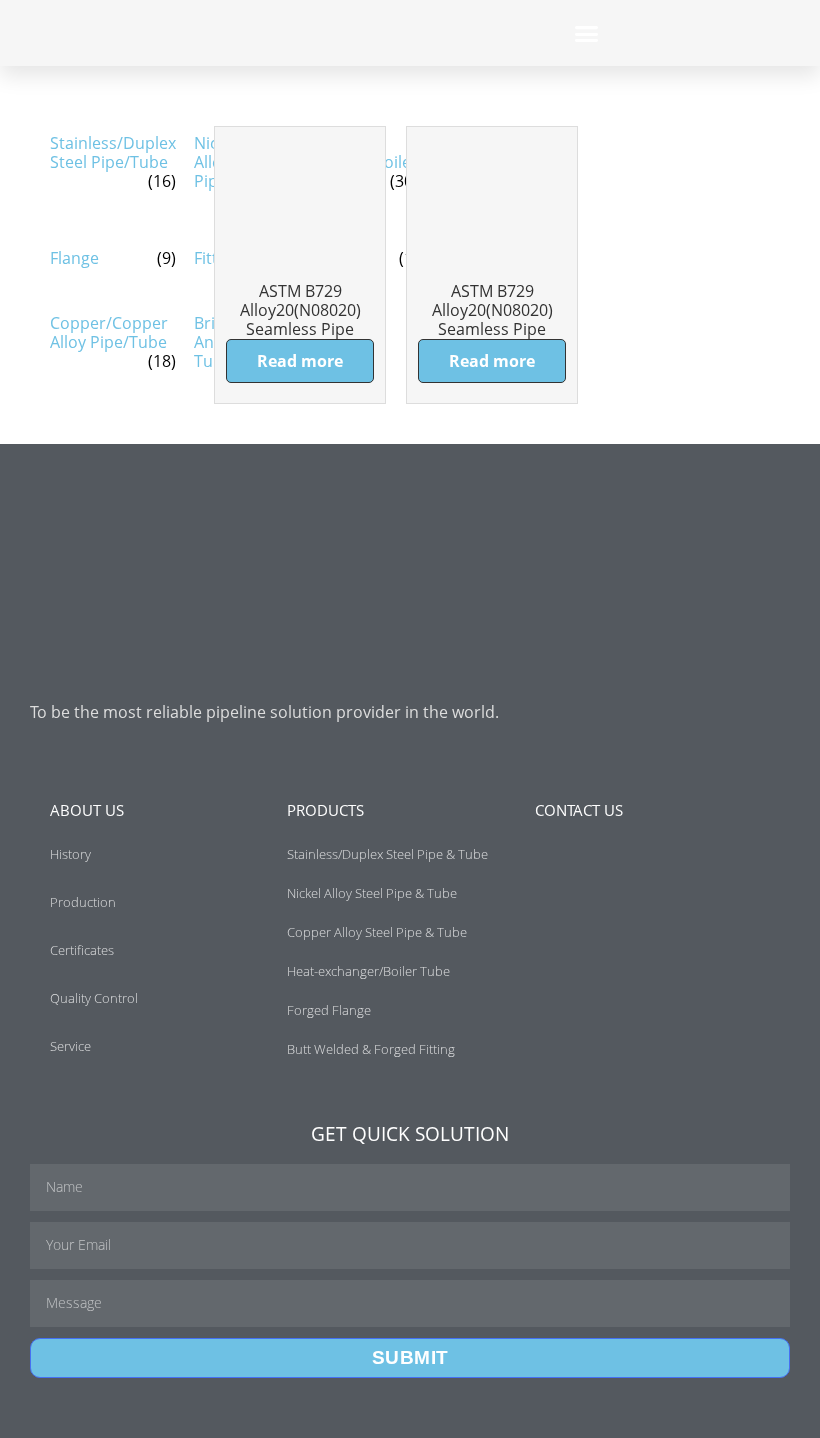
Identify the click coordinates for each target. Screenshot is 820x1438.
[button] (587, 33)
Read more (300, 361)
